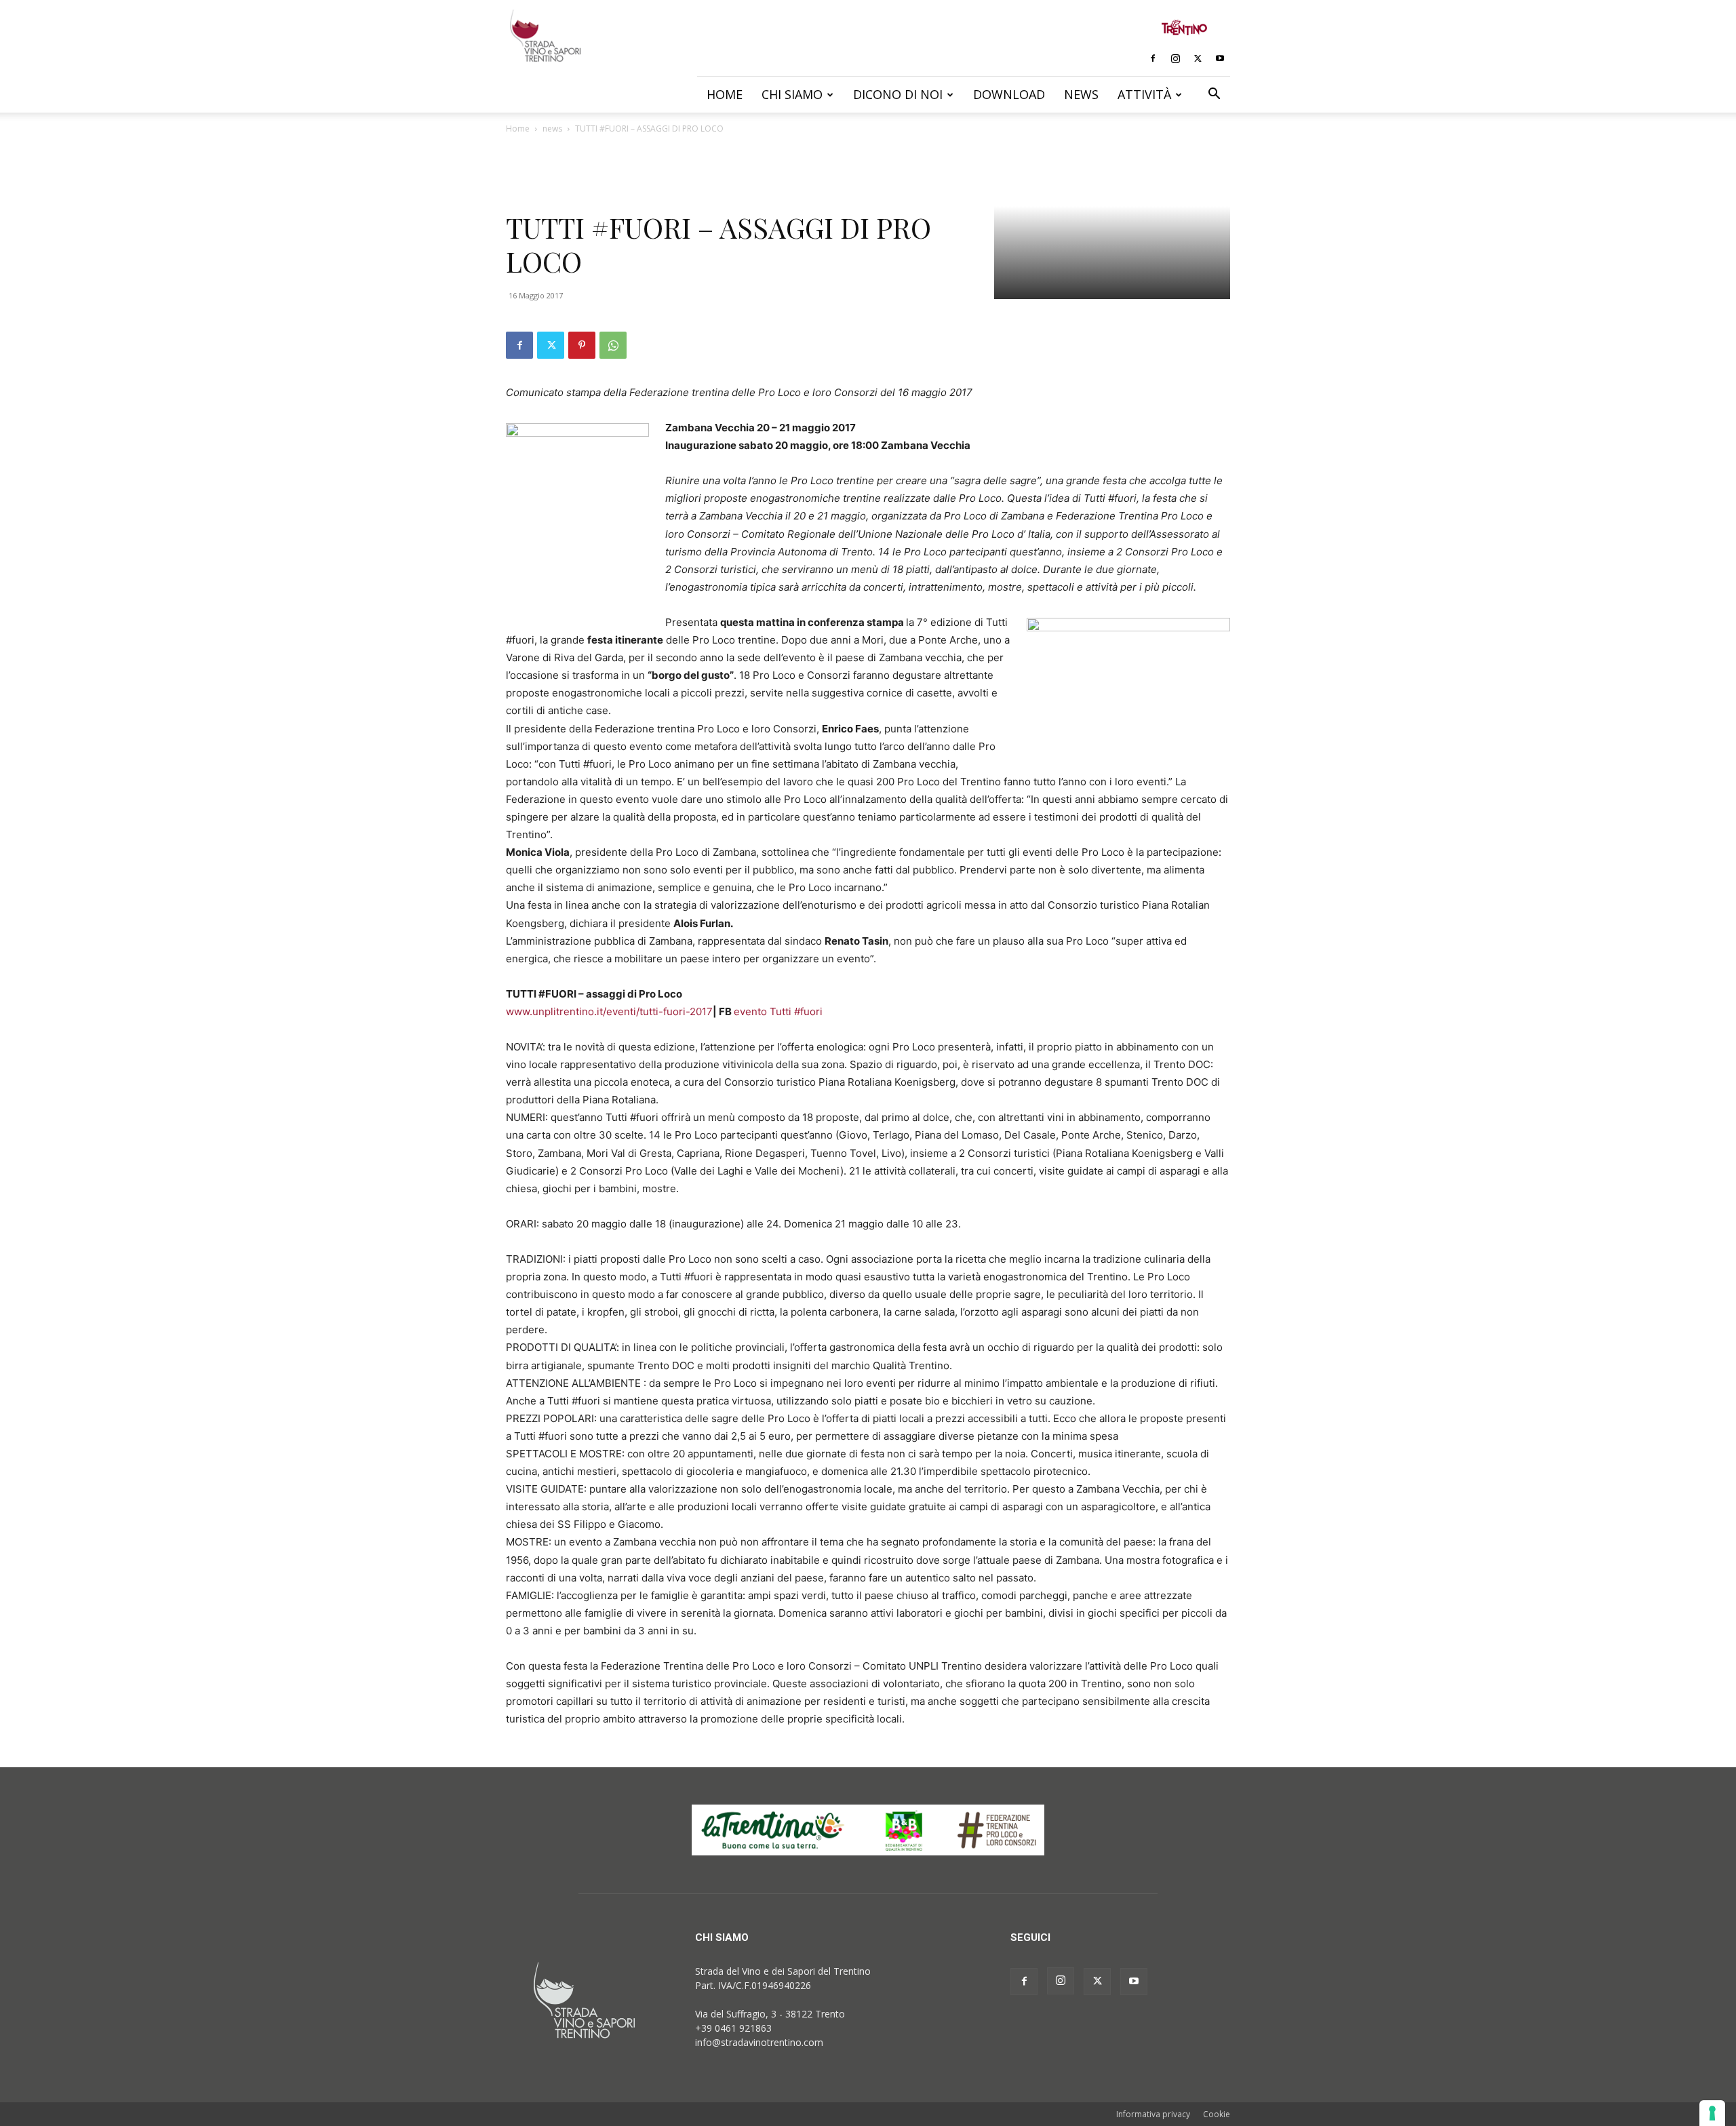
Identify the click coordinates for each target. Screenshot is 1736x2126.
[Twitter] (1198, 58)
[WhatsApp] (613, 345)
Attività (1144, 94)
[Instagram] (1175, 58)
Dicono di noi (898, 94)
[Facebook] (1153, 58)
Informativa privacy (1153, 2114)
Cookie (1217, 2114)
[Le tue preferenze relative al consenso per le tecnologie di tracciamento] (1712, 2113)
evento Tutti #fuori (778, 1011)
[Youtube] (1220, 58)
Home (725, 94)
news (552, 129)
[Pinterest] (582, 345)
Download (1009, 94)
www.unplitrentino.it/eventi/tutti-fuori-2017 (609, 1011)
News (1081, 94)
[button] (1214, 95)
